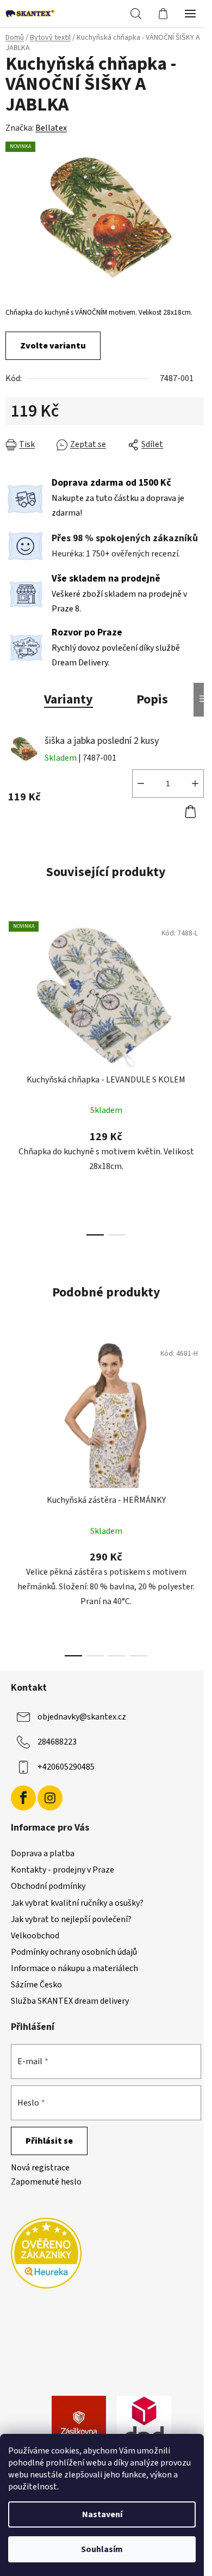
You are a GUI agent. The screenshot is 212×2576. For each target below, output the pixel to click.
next (201, 990)
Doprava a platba (43, 1853)
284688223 (57, 1742)
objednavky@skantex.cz (82, 1717)
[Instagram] (50, 1798)
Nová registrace (40, 2168)
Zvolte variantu (53, 346)
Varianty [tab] (68, 699)
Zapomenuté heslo (46, 2182)
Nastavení (102, 2514)
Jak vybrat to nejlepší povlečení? (71, 1919)
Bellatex (51, 128)
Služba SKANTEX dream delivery (70, 2001)
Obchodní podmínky (48, 1886)
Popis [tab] (152, 699)
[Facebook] (23, 1798)
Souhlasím (102, 2549)
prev (11, 990)
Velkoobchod (35, 1936)
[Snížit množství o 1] (141, 784)
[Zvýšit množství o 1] (195, 784)
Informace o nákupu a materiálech (74, 1968)
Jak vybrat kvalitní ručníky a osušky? (77, 1903)
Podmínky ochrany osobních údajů (74, 1952)
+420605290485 (66, 1767)
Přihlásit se (49, 2141)
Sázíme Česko (36, 1985)
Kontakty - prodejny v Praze (63, 1870)
